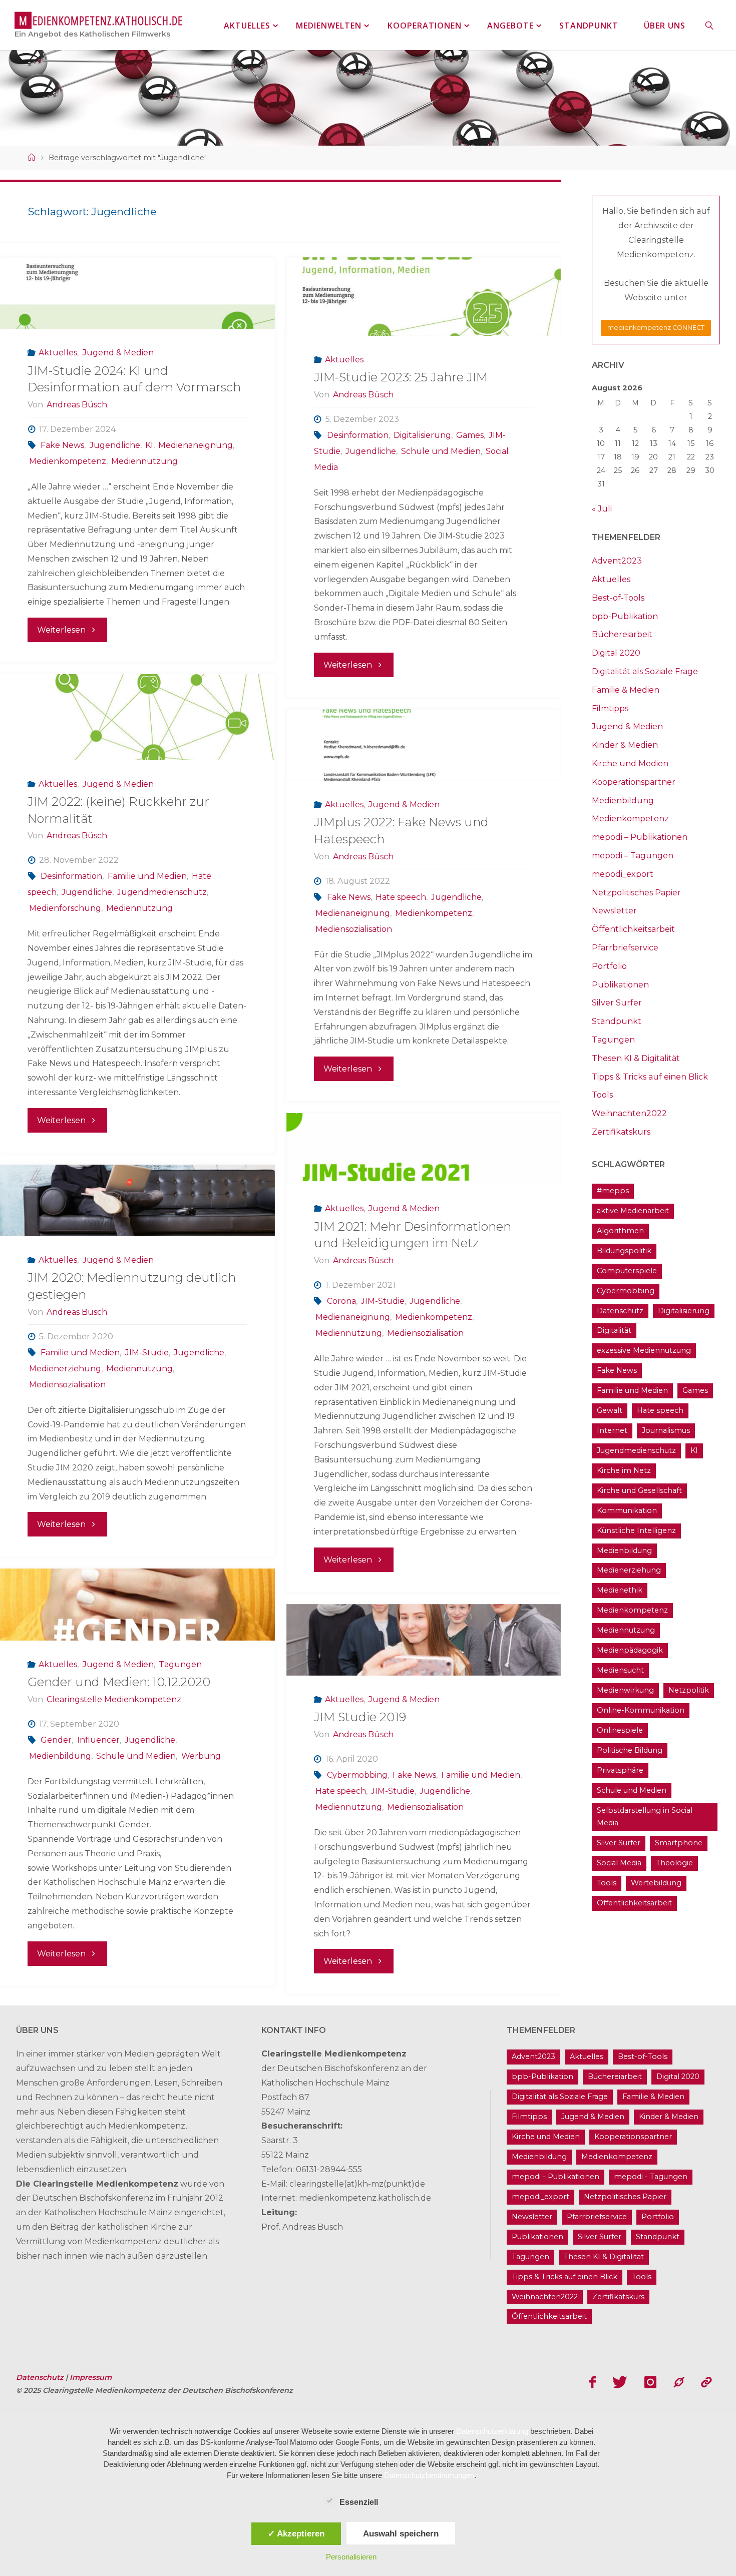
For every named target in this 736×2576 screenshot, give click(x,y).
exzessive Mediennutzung (644, 1350)
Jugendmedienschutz (162, 892)
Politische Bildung (630, 1750)
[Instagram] (650, 2382)
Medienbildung (60, 1756)
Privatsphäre (620, 1770)
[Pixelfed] (706, 2382)
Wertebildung (656, 1883)
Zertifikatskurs (621, 1132)
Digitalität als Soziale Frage (645, 671)
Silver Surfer (617, 1003)
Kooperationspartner (634, 782)
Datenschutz (620, 1311)
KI (149, 445)
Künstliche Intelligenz (636, 1530)
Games (470, 435)
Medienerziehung (65, 1369)
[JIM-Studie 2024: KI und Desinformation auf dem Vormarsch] (137, 293)
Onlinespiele (620, 1730)
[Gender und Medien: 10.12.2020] (137, 1604)
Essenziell (359, 2502)
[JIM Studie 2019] (424, 1640)
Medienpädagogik (630, 1650)
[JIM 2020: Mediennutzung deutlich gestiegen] (137, 1200)
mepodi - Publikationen (556, 2177)
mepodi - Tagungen (651, 2177)
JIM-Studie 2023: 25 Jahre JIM (401, 377)
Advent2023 (617, 561)
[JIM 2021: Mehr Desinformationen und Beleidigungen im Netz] (424, 1149)
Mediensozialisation (354, 929)
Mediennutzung (144, 461)
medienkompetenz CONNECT (656, 328)
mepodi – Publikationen (640, 837)
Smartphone (679, 1843)
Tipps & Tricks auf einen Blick (650, 1077)
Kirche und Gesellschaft (639, 1490)
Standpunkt (617, 1021)
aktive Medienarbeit (633, 1211)
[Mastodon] (679, 2382)
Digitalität (614, 1330)
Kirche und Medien (630, 763)
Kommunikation (627, 1510)
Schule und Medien (441, 451)
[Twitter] (620, 2382)
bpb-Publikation (625, 616)
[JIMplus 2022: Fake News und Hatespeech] (424, 745)
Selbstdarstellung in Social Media (645, 1817)
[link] (710, 25)
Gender (56, 1740)
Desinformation (358, 435)
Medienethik (620, 1590)
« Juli (602, 509)
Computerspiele (627, 1271)
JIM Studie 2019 (360, 1717)
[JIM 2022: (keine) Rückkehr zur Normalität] (137, 717)
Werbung (201, 1756)
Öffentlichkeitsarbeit (633, 929)
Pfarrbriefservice (625, 948)
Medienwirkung (625, 1690)
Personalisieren (351, 2557)
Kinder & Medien (625, 745)
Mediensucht (620, 1670)
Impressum (91, 2377)
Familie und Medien (147, 876)
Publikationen (620, 985)
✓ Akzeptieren (296, 2533)
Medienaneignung (196, 445)
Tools (602, 1095)
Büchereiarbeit (622, 634)
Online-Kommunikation (641, 1710)
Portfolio (609, 966)
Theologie (674, 1863)
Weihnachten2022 (629, 1113)
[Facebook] (593, 2382)
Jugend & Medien (118, 353)
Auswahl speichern (401, 2533)
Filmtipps (610, 708)
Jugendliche (115, 445)
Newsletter (614, 911)
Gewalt (610, 1410)
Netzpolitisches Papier (636, 893)
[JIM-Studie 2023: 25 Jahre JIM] (424, 297)
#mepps (613, 1191)
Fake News (62, 445)
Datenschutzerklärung (492, 2431)
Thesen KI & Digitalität (636, 1058)
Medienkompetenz (68, 461)
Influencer (98, 1740)
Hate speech (401, 897)
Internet (612, 1430)
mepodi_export (623, 874)
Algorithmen (620, 1231)
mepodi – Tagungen (633, 856)
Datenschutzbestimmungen (429, 2475)
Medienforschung (65, 908)
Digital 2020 (616, 653)
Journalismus (666, 1430)
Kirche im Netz (624, 1470)
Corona (341, 1301)
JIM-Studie (383, 1301)
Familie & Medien (626, 690)
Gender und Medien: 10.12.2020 (119, 1682)
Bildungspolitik (624, 1251)
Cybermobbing (357, 1775)
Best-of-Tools (618, 598)
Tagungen (180, 1664)
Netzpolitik (689, 1690)
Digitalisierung (422, 435)
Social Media (619, 1863)
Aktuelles (58, 353)
